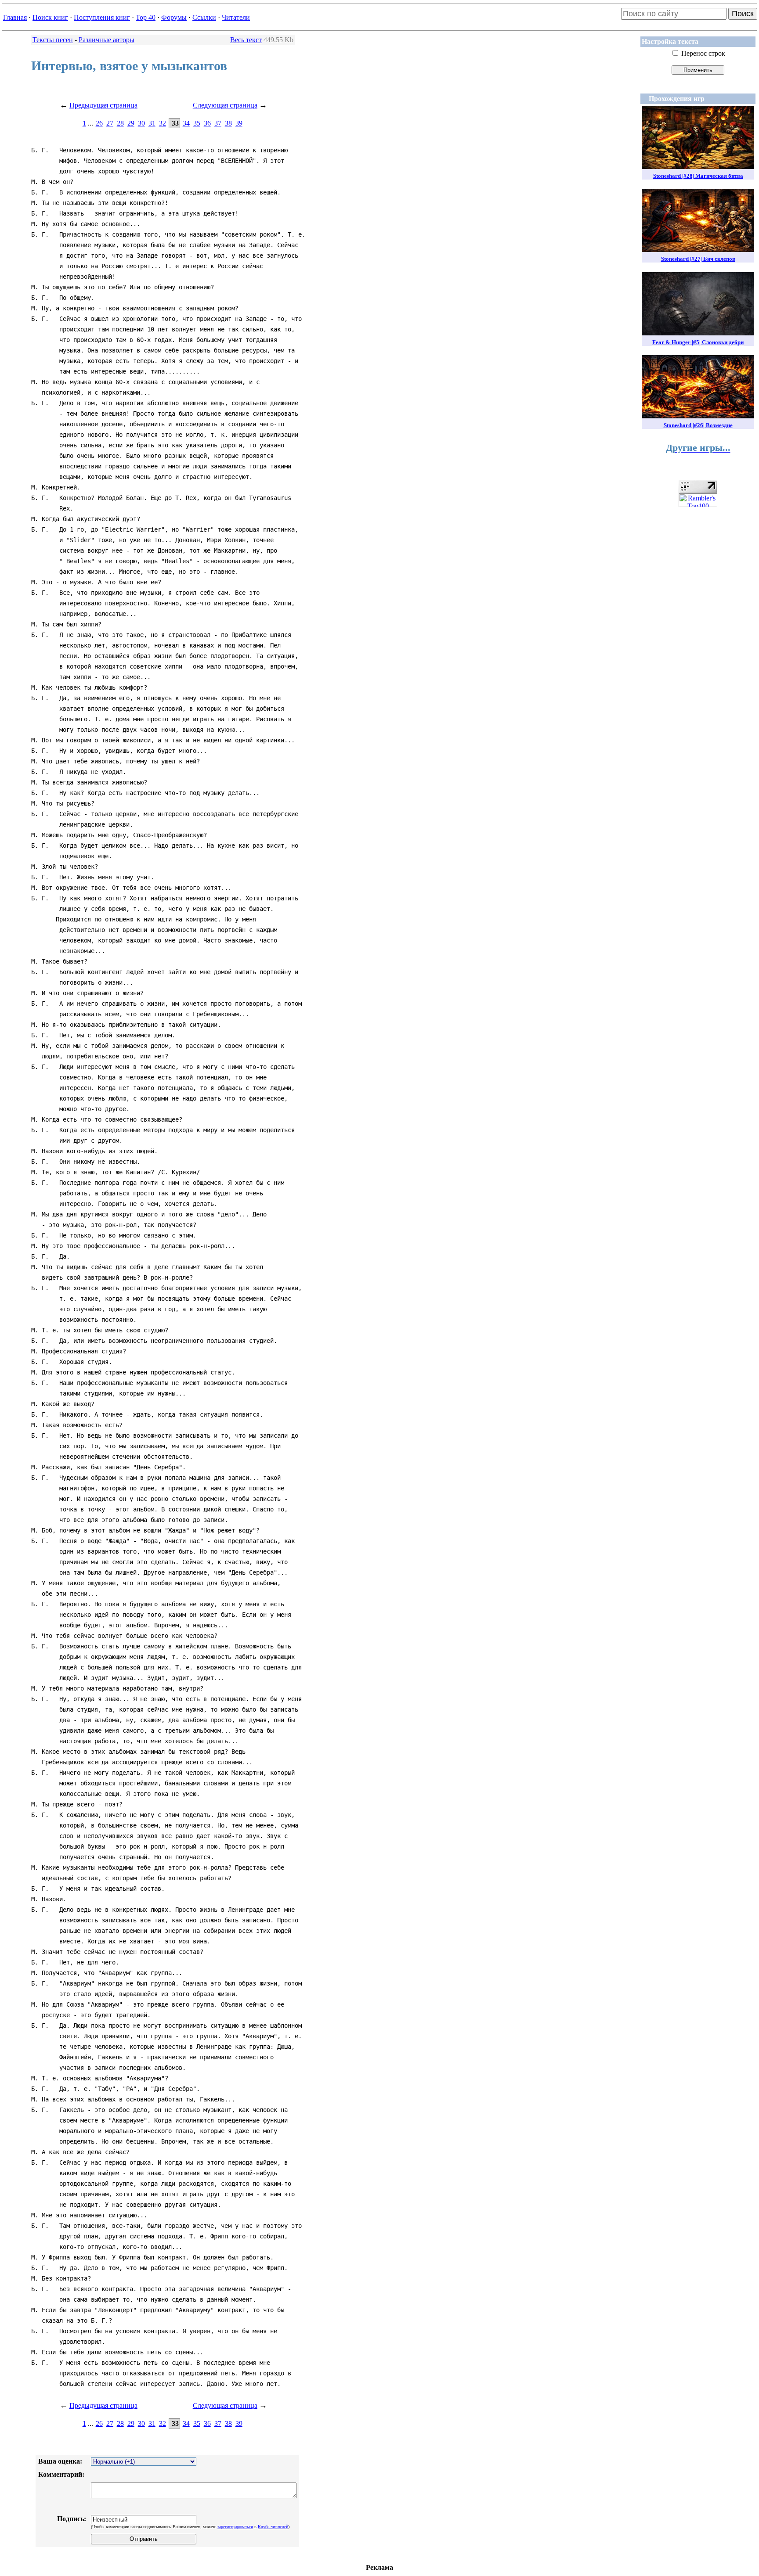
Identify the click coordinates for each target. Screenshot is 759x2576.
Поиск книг (50, 17)
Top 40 (146, 17)
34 (186, 123)
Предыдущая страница (103, 105)
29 (131, 123)
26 (99, 123)
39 (239, 123)
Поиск (743, 14)
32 (163, 123)
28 (120, 123)
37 (218, 123)
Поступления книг (102, 17)
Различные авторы (107, 40)
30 (141, 123)
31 (152, 123)
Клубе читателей (273, 2527)
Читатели (236, 17)
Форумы (174, 17)
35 (197, 123)
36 (207, 123)
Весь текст (246, 40)
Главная (15, 17)
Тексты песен (53, 40)
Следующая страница (225, 105)
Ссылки (204, 17)
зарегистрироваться (235, 2527)
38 (228, 123)
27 (110, 123)
